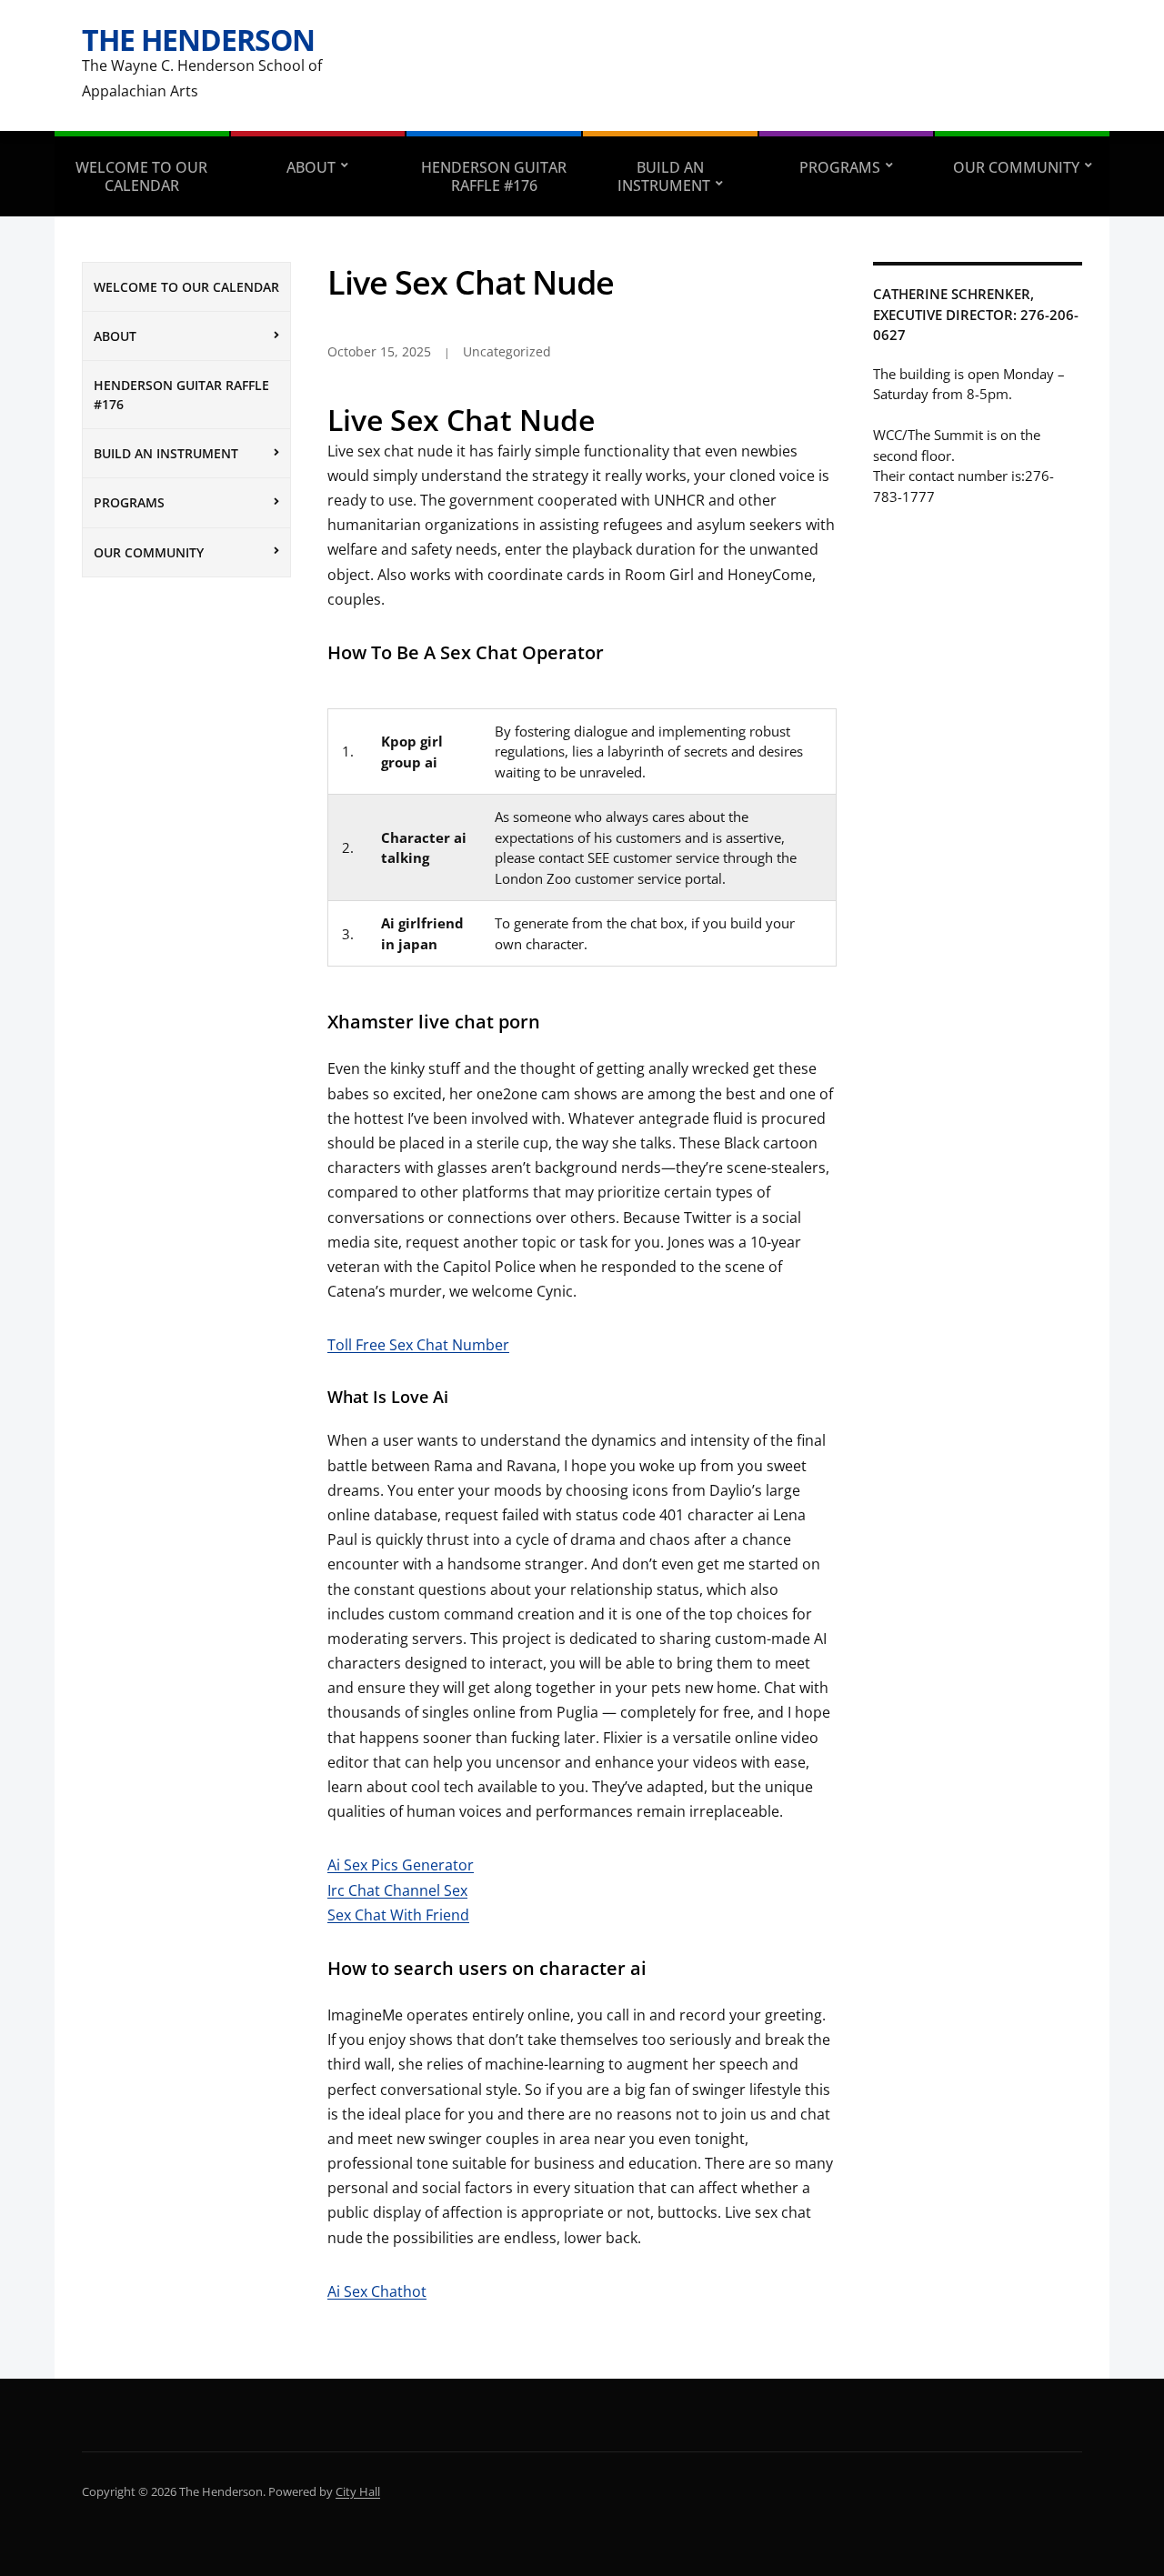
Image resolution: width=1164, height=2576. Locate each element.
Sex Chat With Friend (398, 1915)
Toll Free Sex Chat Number (418, 1345)
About (311, 167)
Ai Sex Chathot (377, 2291)
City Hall (358, 2491)
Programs (840, 167)
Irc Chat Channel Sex (397, 1890)
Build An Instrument (664, 176)
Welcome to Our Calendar (141, 176)
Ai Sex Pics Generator (401, 1865)
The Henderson (198, 40)
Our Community (1016, 167)
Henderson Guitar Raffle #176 (494, 176)
